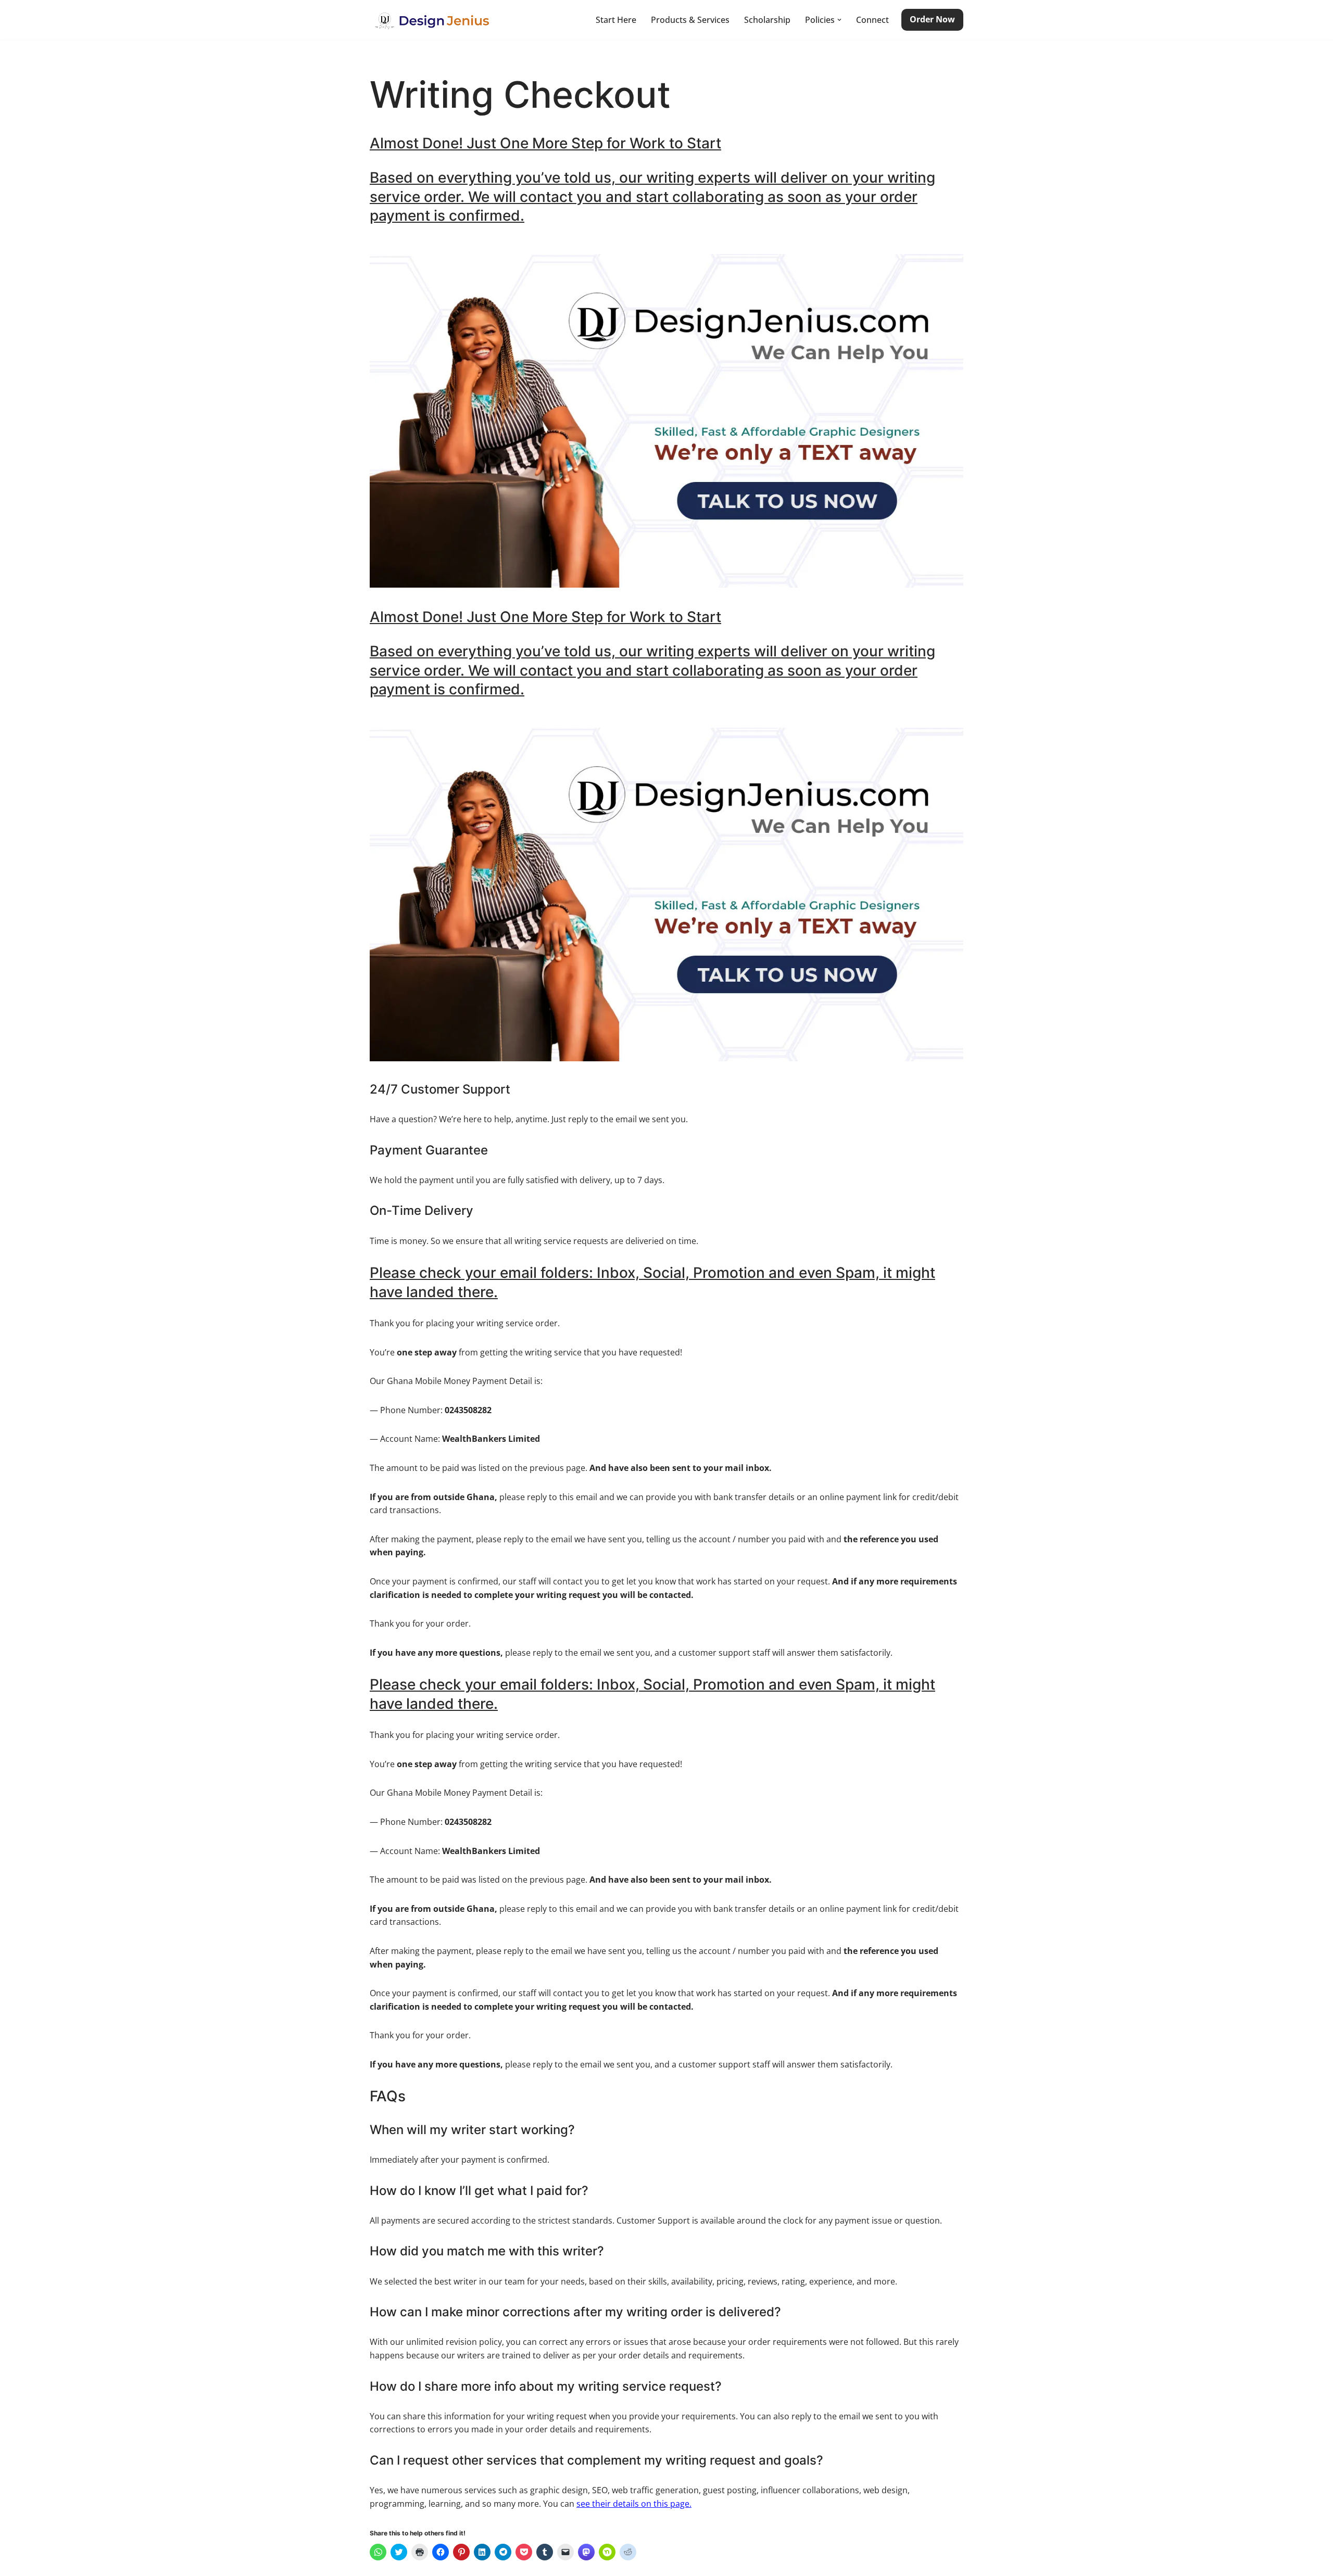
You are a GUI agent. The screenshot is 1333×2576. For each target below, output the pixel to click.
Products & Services (690, 20)
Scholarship (767, 20)
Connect (872, 20)
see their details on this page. (634, 2504)
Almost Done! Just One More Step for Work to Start (545, 143)
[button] (839, 20)
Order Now (932, 19)
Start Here (616, 20)
